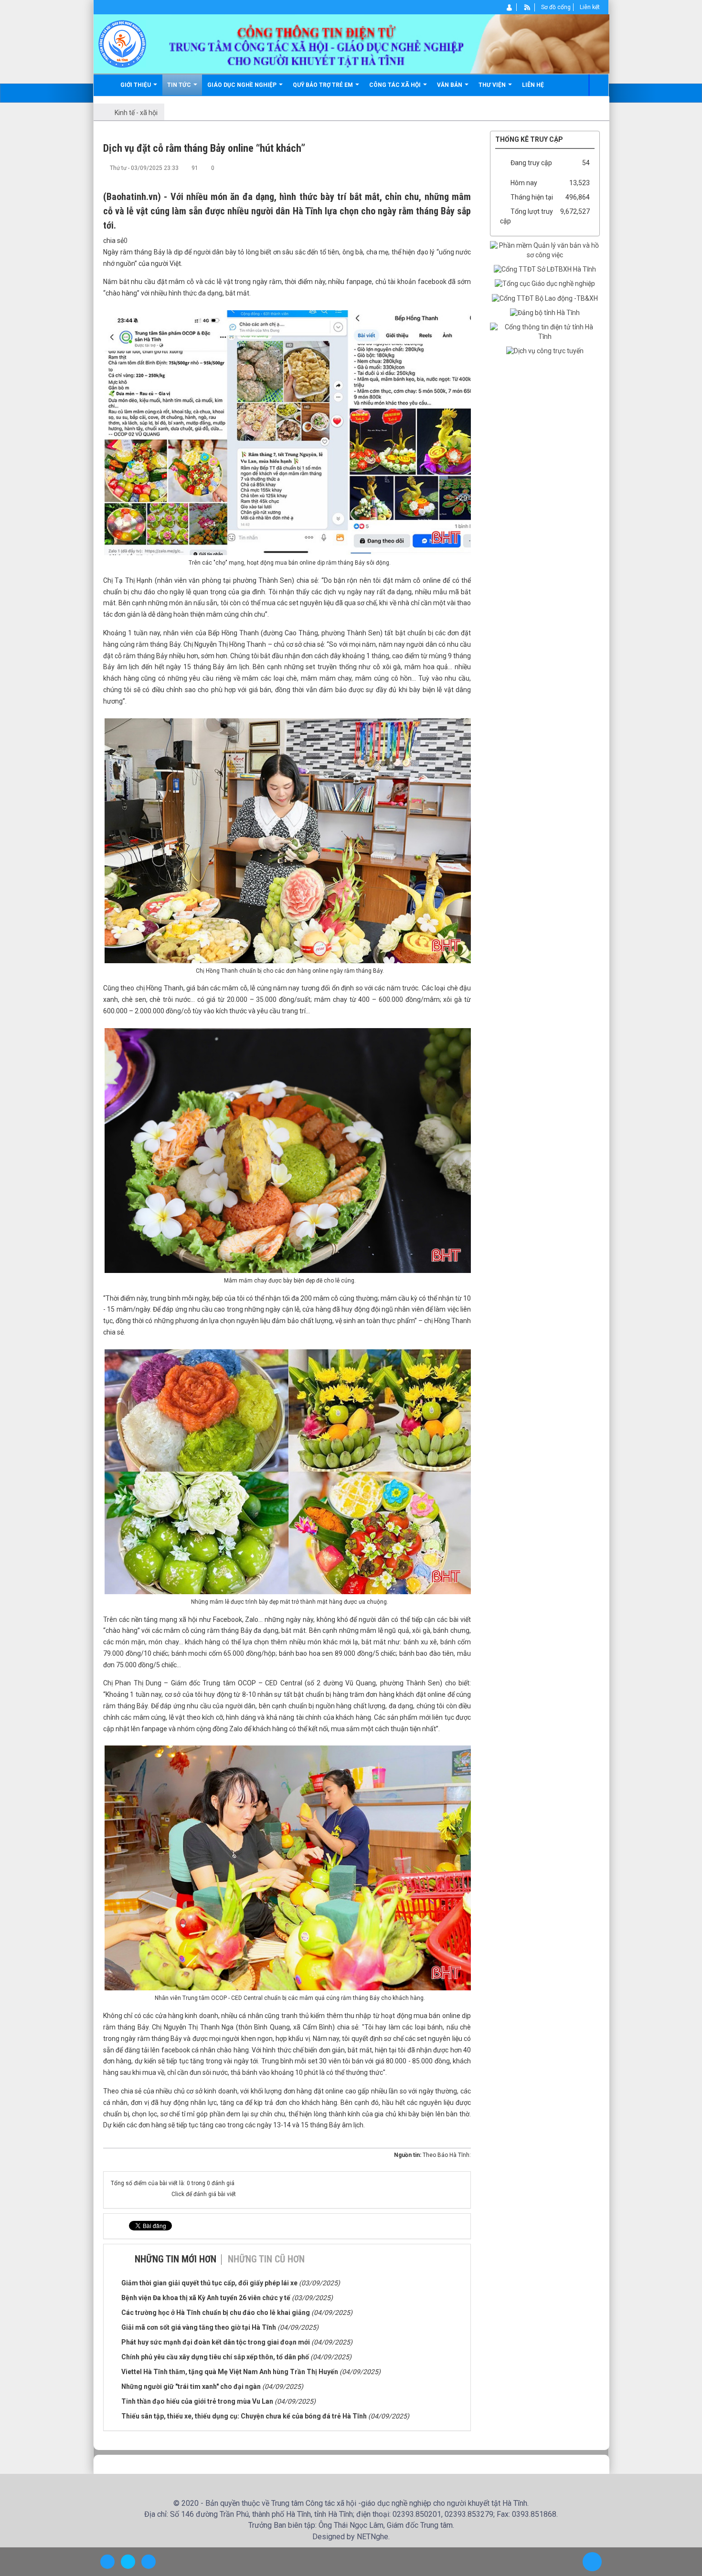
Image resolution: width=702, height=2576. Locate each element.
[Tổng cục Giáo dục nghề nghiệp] (545, 284)
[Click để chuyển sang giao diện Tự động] (107, 2562)
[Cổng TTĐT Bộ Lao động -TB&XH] (545, 298)
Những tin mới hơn (175, 2259)
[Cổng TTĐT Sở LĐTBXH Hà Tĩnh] (545, 269)
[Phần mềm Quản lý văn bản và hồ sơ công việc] (545, 250)
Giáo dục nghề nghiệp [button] (243, 85)
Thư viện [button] (493, 85)
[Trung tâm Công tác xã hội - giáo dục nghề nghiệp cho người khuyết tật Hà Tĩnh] (122, 43)
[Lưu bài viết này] (464, 168)
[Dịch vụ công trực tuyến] (545, 351)
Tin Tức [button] (180, 85)
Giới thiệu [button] (136, 85)
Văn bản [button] (450, 85)
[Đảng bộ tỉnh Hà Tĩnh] (545, 313)
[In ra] (448, 168)
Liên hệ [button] (533, 85)
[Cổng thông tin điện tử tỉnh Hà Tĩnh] (545, 332)
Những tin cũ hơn (266, 2259)
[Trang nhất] (106, 85)
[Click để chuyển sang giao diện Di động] (149, 2562)
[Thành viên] (510, 7)
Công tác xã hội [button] (396, 85)
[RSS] (527, 7)
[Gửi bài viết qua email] (432, 168)
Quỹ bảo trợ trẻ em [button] (324, 85)
